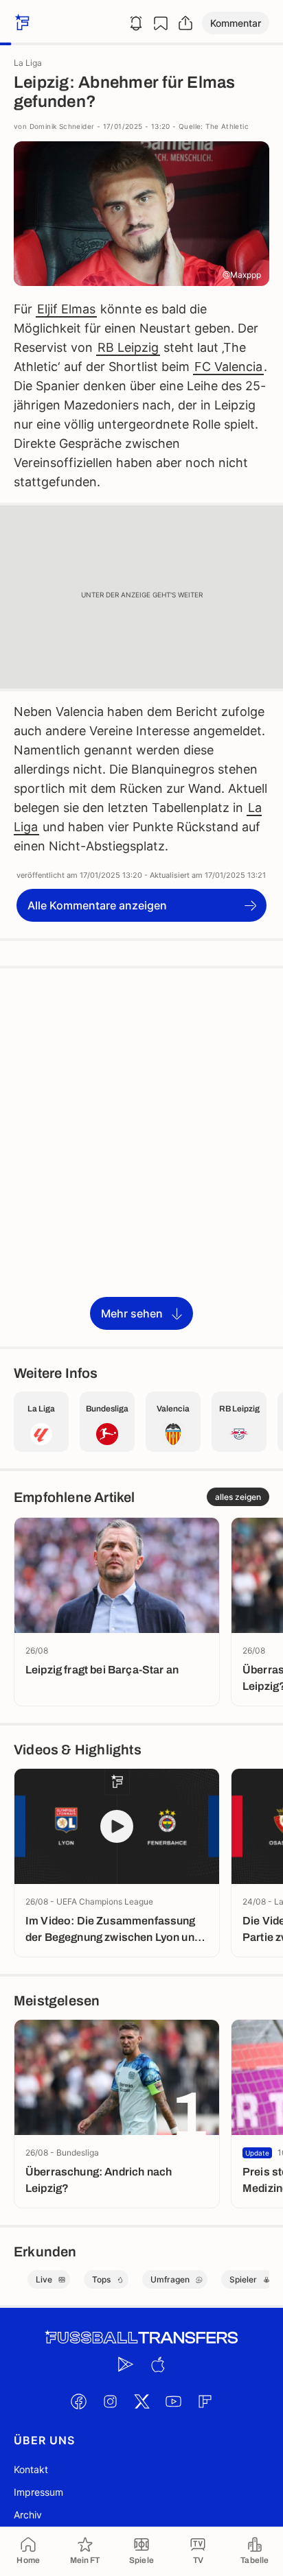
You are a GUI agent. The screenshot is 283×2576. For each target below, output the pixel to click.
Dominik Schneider (62, 126)
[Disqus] (141, 1156)
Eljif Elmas (66, 309)
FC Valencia (228, 367)
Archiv (28, 2515)
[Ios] (157, 2364)
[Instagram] (110, 2401)
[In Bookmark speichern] (161, 23)
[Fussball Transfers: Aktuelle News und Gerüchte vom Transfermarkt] (141, 2338)
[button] (236, 23)
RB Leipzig (128, 347)
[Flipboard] (205, 2401)
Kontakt (31, 2469)
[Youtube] (173, 2401)
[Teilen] (185, 23)
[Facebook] (78, 2401)
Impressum (38, 2492)
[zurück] (21, 23)
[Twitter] (141, 2401)
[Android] (126, 2364)
